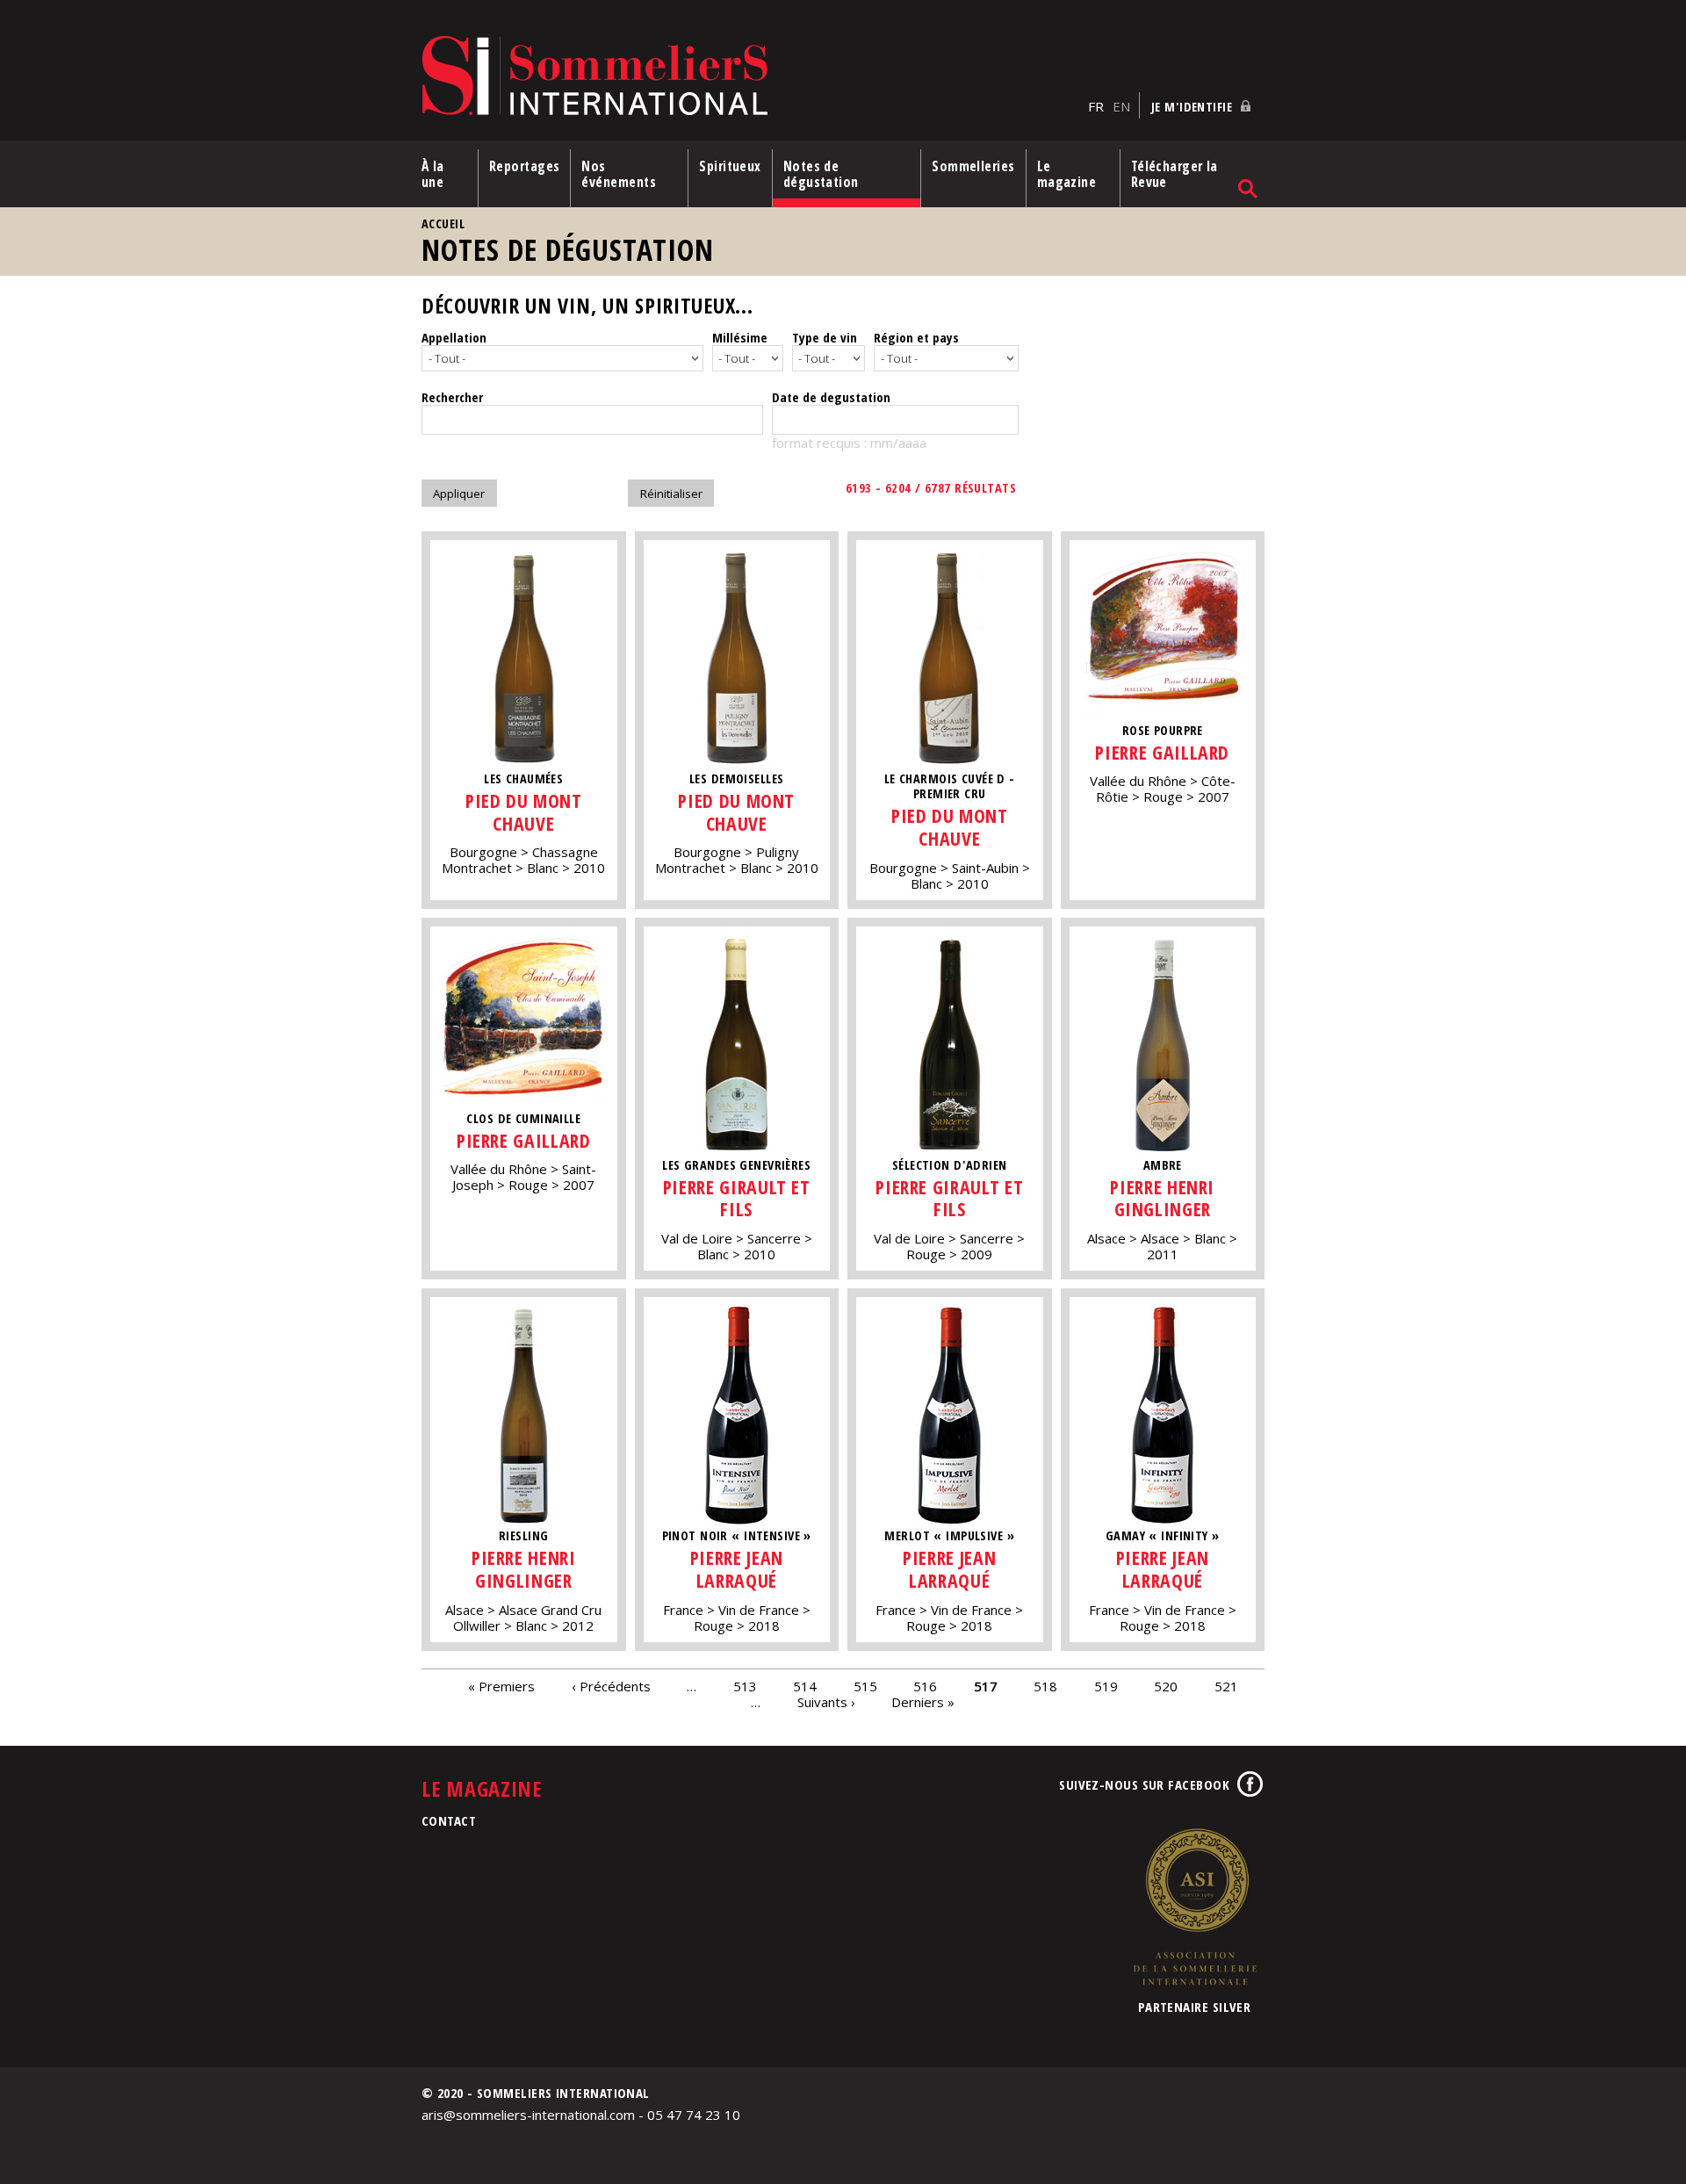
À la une (433, 174)
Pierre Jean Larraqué (737, 1569)
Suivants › (826, 1702)
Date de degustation (831, 397)
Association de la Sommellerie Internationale (1194, 1906)
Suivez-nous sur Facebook (1144, 1784)
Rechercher (452, 397)
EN (1121, 106)
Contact (449, 1820)
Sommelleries (973, 166)
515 (865, 1686)
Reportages (525, 166)
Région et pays (916, 337)
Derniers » (923, 1702)
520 (1166, 1686)
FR (1096, 106)
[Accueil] (750, 77)
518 (1045, 1686)
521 (1226, 1686)
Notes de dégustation (821, 174)
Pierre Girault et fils (737, 1198)
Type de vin (825, 337)
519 (1106, 1686)
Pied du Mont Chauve (524, 812)
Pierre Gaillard (1162, 752)
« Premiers (501, 1686)
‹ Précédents (611, 1686)
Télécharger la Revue (1174, 174)
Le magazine (1067, 174)
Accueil (443, 223)
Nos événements (619, 174)
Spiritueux (730, 166)
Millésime (740, 337)
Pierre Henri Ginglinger (1162, 1198)
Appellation (454, 337)
